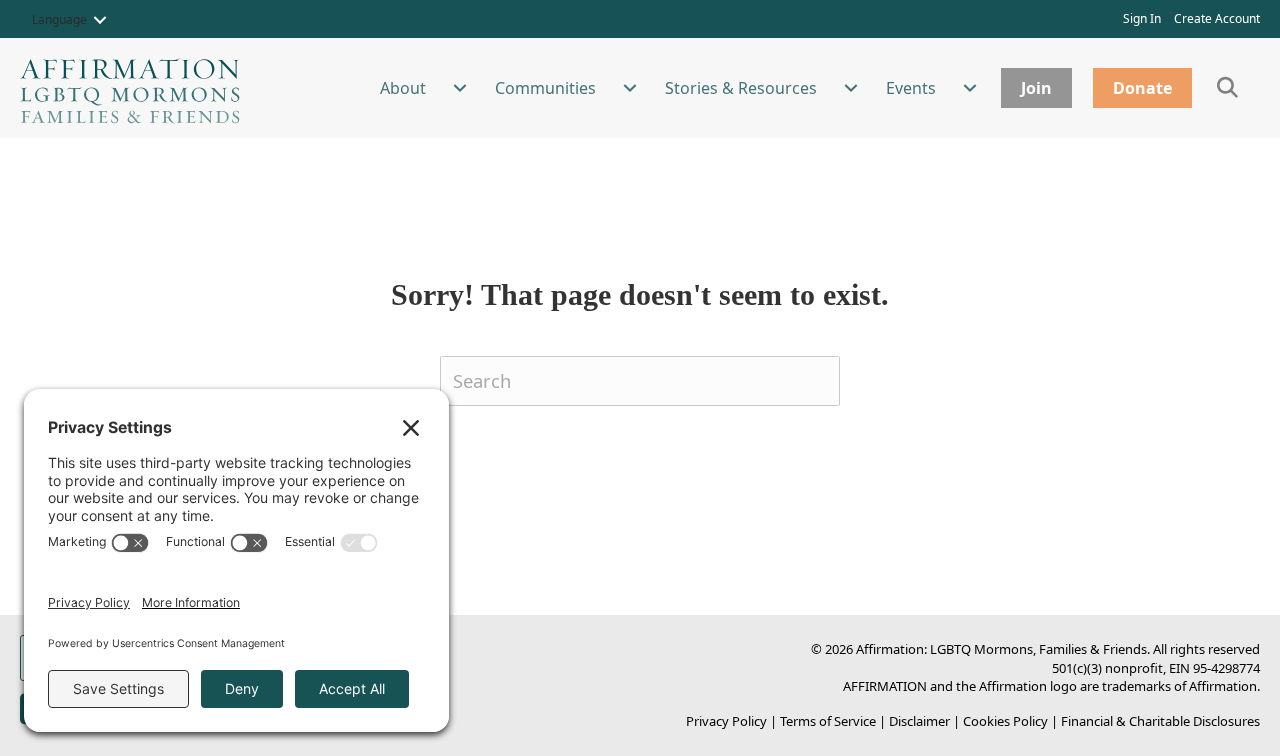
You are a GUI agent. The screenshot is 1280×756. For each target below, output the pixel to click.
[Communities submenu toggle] (630, 88)
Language (59, 19)
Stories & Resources (741, 88)
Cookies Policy (1005, 721)
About (403, 88)
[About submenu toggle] (460, 88)
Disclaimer (919, 721)
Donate (1142, 88)
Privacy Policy (726, 721)
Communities (545, 88)
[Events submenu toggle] (970, 88)
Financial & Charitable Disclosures (1160, 721)
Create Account (1217, 18)
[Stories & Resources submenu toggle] (851, 88)
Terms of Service (828, 721)
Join (1036, 88)
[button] (100, 20)
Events (911, 88)
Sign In (1142, 18)
